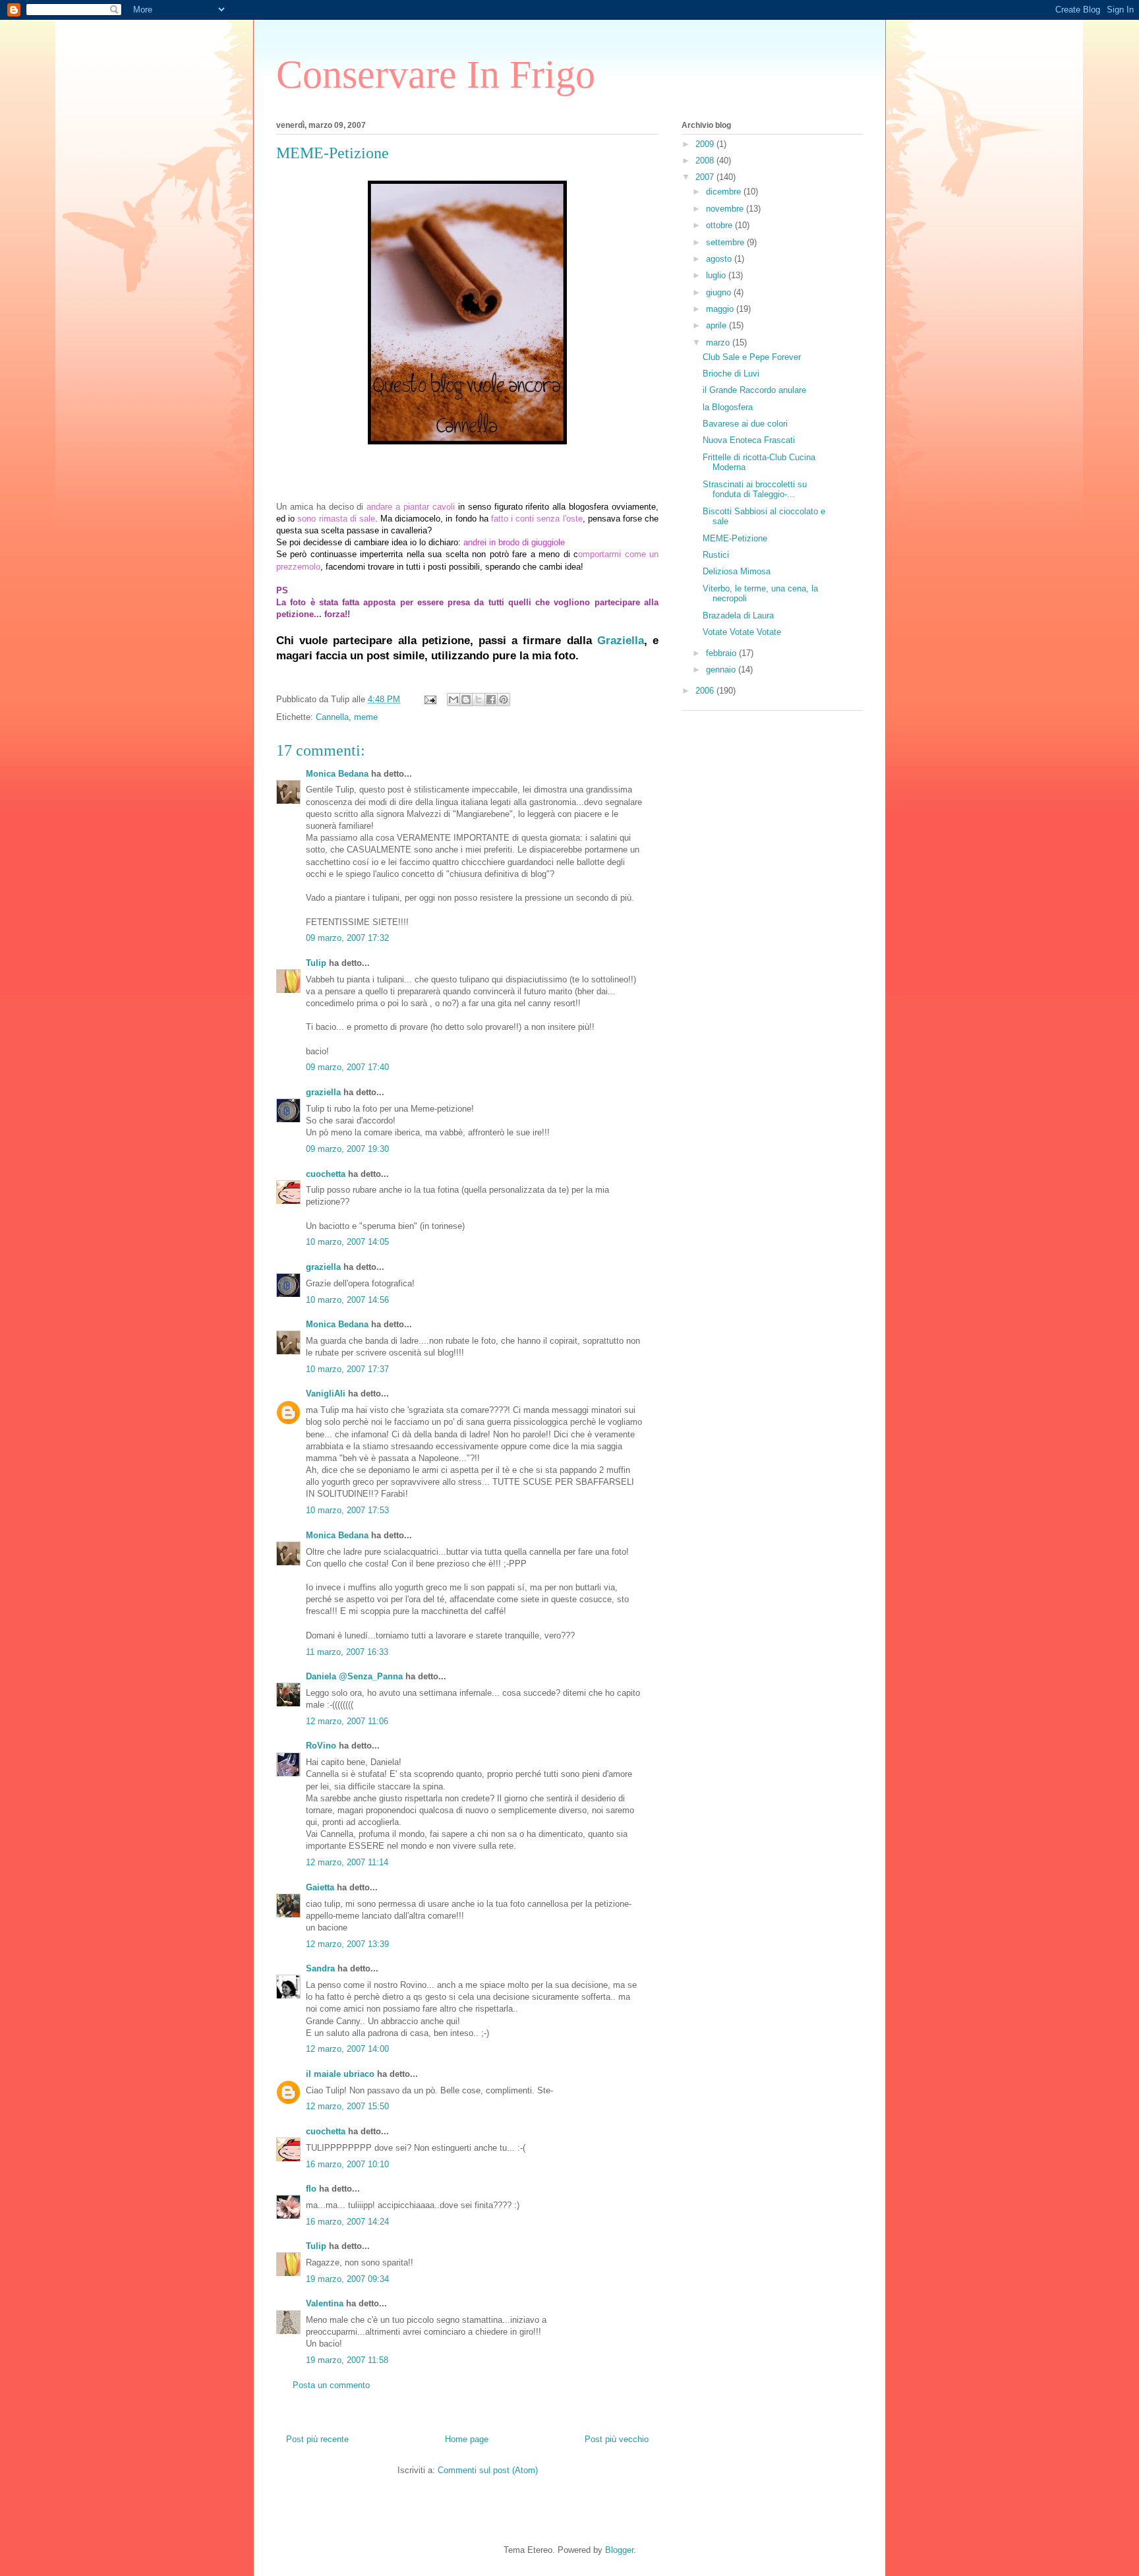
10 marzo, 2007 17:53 (347, 1510)
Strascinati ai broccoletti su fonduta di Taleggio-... (755, 490)
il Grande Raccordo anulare (754, 390)
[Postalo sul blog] (466, 700)
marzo (719, 343)
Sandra (320, 1968)
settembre (726, 242)
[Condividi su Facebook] (491, 700)
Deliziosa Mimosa (737, 571)
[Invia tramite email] (453, 700)
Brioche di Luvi (731, 374)
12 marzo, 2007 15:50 (347, 2106)
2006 (706, 691)
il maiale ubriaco (340, 2074)
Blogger (619, 2550)
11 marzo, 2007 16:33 (347, 1652)
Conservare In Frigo (436, 75)
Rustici (716, 555)
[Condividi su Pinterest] (504, 700)
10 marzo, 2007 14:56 (347, 1300)
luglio (717, 275)
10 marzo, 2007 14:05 (347, 1242)
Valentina (325, 2303)
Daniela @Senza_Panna (354, 1676)
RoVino (321, 1746)
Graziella (621, 641)
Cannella (332, 717)
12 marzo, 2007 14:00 (347, 2049)
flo (311, 2189)
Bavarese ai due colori (745, 424)
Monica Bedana (337, 774)
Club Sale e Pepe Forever (752, 357)
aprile (717, 325)
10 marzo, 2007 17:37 (347, 1369)
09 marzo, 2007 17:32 (347, 938)
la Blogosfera (728, 407)
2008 (706, 161)
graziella (323, 1092)
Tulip (316, 963)
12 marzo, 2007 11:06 (347, 1721)
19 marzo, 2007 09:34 (347, 2279)
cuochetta (326, 1174)
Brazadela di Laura (738, 615)
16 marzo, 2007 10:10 (347, 2164)
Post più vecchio (617, 2439)
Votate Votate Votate (742, 632)
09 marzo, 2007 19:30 (347, 1149)
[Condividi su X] (479, 700)
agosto (720, 259)
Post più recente (317, 2439)
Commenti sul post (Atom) (488, 2470)
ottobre (720, 225)
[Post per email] (429, 699)
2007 (706, 177)
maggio (721, 309)
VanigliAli (326, 1393)
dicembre (725, 192)
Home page (467, 2439)
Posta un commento (331, 2385)
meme (366, 717)
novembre (726, 209)
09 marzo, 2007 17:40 (347, 1067)
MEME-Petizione (735, 538)
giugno (720, 292)
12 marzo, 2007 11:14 (347, 1862)
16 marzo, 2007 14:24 (347, 2222)
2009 (706, 144)
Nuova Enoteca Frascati (749, 440)
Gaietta (320, 1887)
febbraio (722, 653)
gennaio (722, 670)
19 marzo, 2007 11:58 (347, 2360)
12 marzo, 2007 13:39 (347, 1944)
